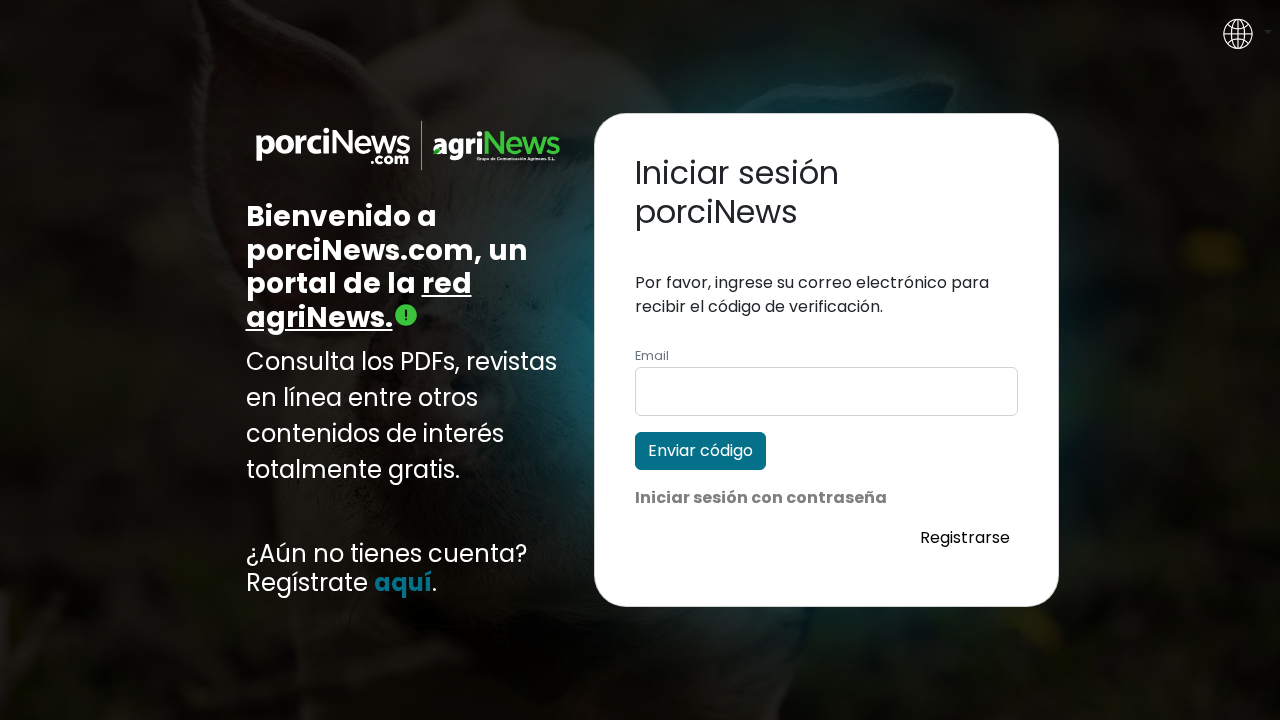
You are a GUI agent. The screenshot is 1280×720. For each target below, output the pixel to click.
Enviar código (700, 450)
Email (652, 355)
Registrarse (965, 537)
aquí (403, 583)
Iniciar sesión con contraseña (761, 497)
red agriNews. (359, 300)
